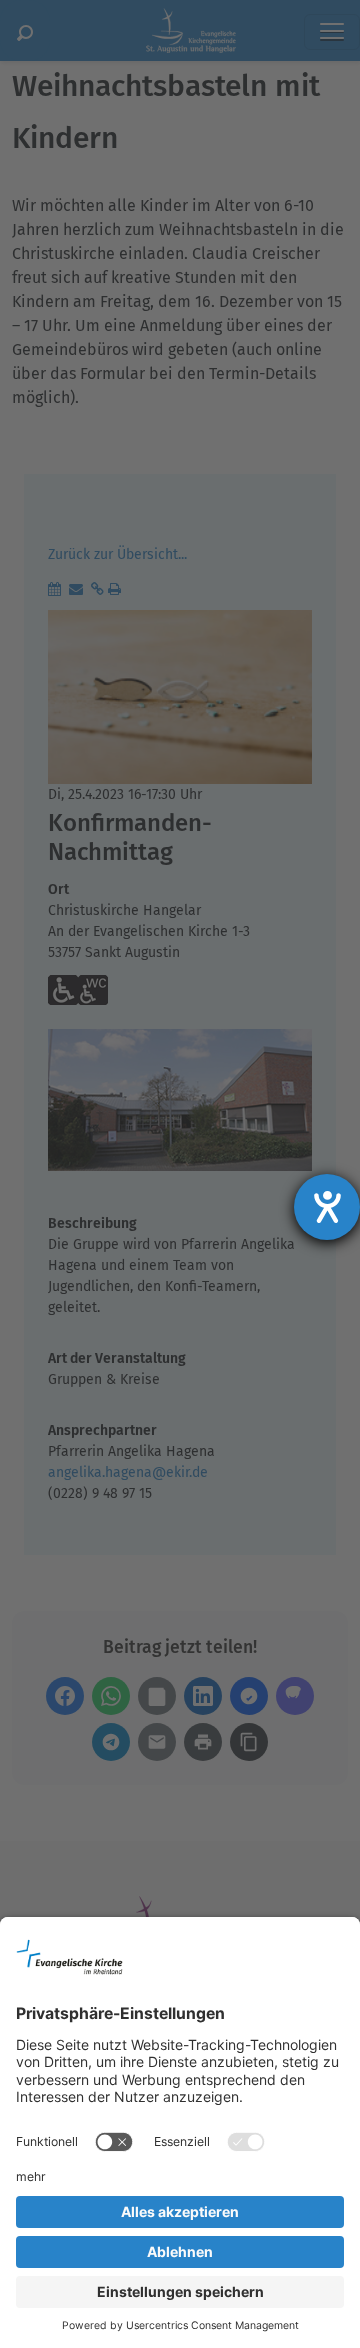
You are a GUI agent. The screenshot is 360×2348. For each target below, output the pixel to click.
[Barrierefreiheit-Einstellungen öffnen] (327, 1207)
